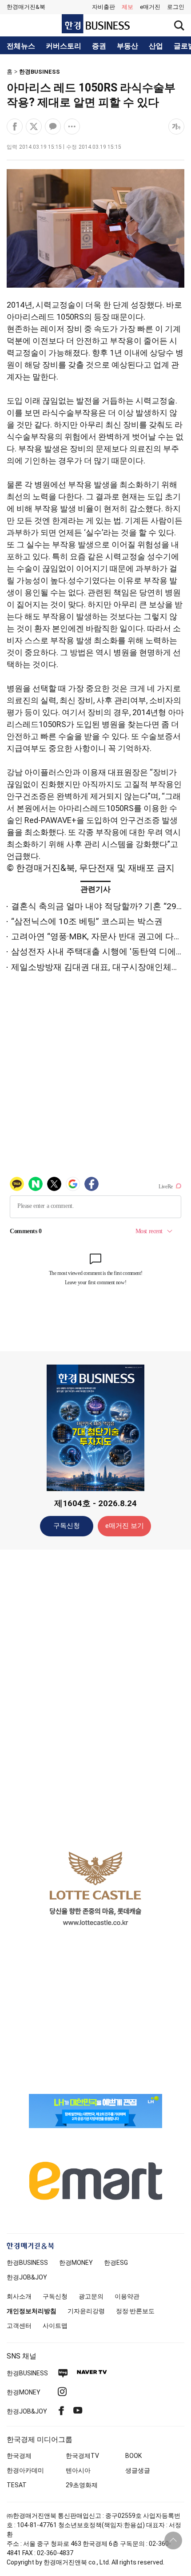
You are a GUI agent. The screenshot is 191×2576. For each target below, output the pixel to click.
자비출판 (103, 7)
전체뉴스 (21, 46)
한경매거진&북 (26, 7)
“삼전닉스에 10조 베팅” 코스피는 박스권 (87, 921)
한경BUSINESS (40, 72)
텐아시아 (78, 2470)
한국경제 (19, 2456)
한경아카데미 (25, 2470)
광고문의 (91, 2296)
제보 (127, 7)
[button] (176, 7)
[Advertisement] (95, 1696)
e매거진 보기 (125, 1526)
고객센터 (19, 2326)
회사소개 (19, 2296)
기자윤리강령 (86, 2311)
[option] (95, 1888)
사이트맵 (55, 2326)
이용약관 (127, 2296)
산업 (156, 46)
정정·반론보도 (135, 2311)
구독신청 (67, 1526)
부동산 (127, 46)
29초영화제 (82, 2485)
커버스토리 (64, 46)
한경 (27, 2263)
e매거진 (150, 7)
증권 (99, 46)
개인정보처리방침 (32, 2311)
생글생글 (138, 2470)
